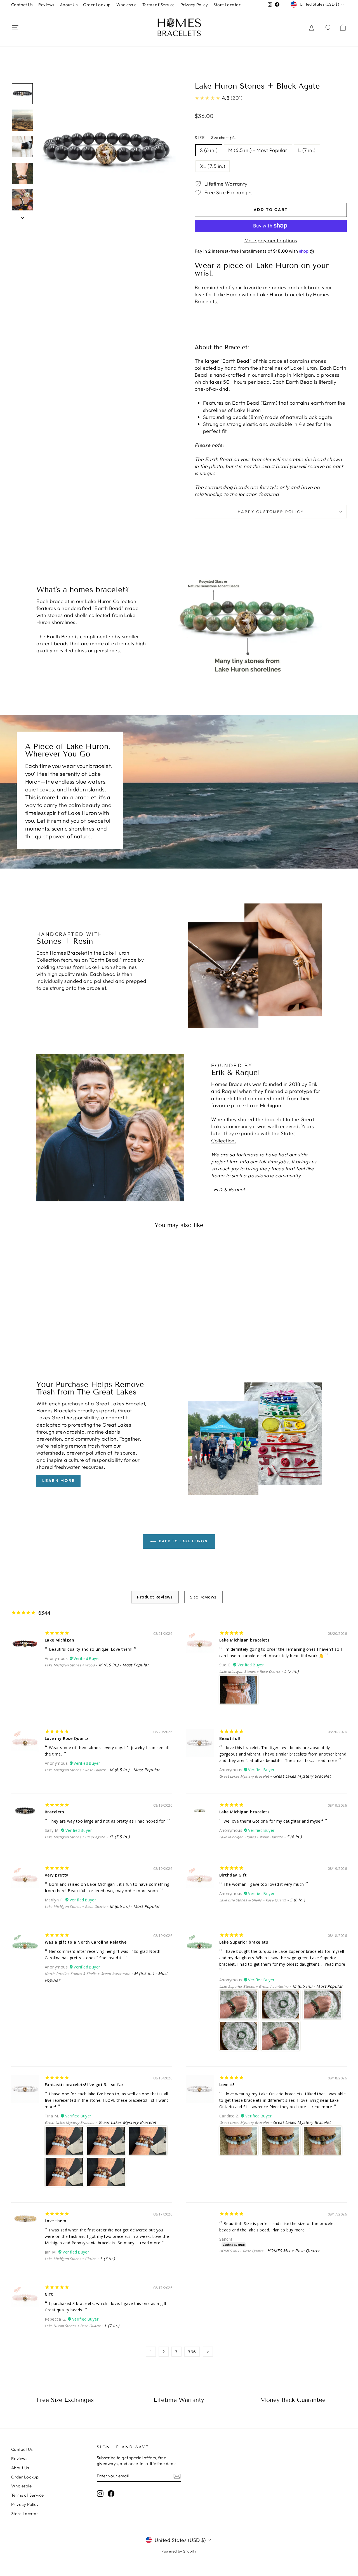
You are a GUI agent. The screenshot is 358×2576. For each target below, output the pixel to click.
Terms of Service (159, 5)
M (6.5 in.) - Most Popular (258, 150)
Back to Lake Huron (183, 1541)
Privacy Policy (194, 5)
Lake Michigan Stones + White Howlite (251, 1837)
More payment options (271, 240)
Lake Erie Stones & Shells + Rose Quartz (253, 1900)
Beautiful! (230, 1738)
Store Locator (227, 5)
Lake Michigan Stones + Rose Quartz (250, 1672)
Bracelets (54, 1812)
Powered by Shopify (179, 2551)
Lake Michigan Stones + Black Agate (75, 1837)
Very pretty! (57, 1875)
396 (192, 2352)
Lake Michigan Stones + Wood (70, 1665)
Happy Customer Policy (271, 512)
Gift (49, 2294)
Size (212, 137)
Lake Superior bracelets (244, 1942)
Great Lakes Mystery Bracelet (244, 1776)
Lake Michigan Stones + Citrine (71, 2259)
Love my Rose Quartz (67, 1738)
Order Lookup (97, 5)
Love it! (227, 2085)
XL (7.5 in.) (213, 166)
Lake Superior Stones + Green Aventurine (254, 1986)
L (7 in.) (307, 150)
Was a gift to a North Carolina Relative (86, 1942)
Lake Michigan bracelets (244, 1640)
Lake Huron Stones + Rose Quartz (73, 2326)
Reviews (46, 5)
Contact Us (22, 5)
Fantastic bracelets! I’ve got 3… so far (84, 2085)
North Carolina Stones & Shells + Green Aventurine (87, 1974)
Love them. (56, 2221)
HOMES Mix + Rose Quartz (241, 2251)
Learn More (58, 1481)
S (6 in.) (209, 150)
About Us (69, 5)
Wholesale (127, 5)
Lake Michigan (264, 1105)
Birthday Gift (233, 1875)
